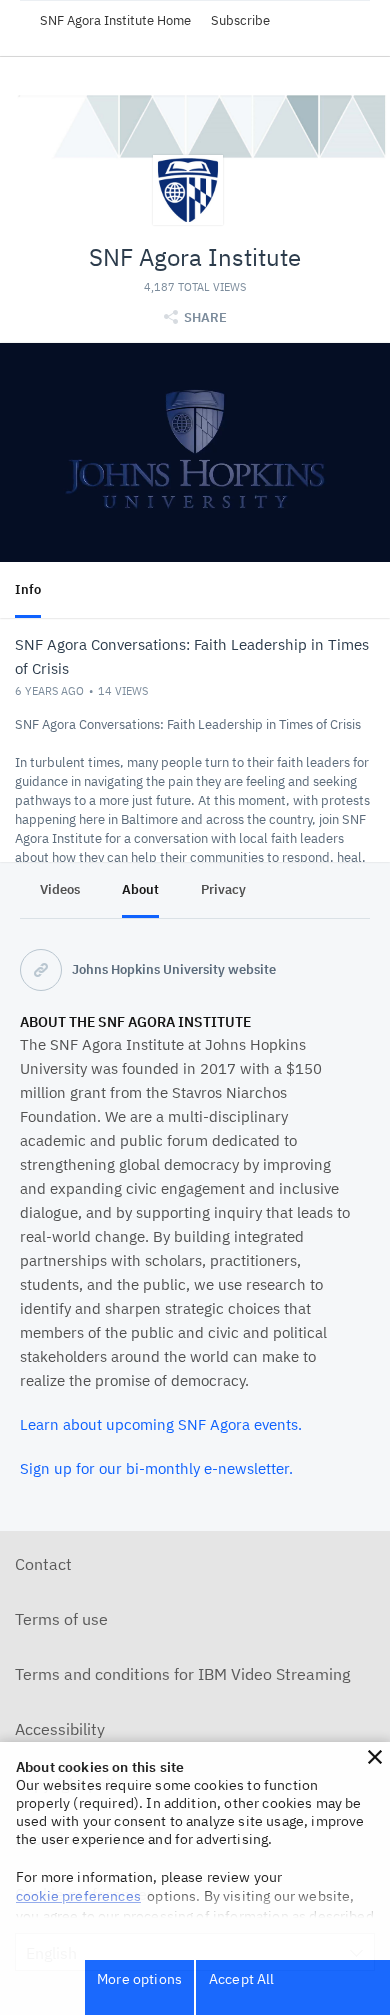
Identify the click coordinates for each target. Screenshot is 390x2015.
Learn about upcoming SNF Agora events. (161, 1424)
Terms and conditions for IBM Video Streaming (182, 1674)
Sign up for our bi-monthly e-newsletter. (156, 1468)
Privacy (223, 889)
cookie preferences (78, 1896)
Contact (43, 1564)
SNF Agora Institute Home (115, 20)
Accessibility (60, 1729)
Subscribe (240, 20)
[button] (375, 1757)
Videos (60, 889)
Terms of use (61, 1619)
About (140, 889)
